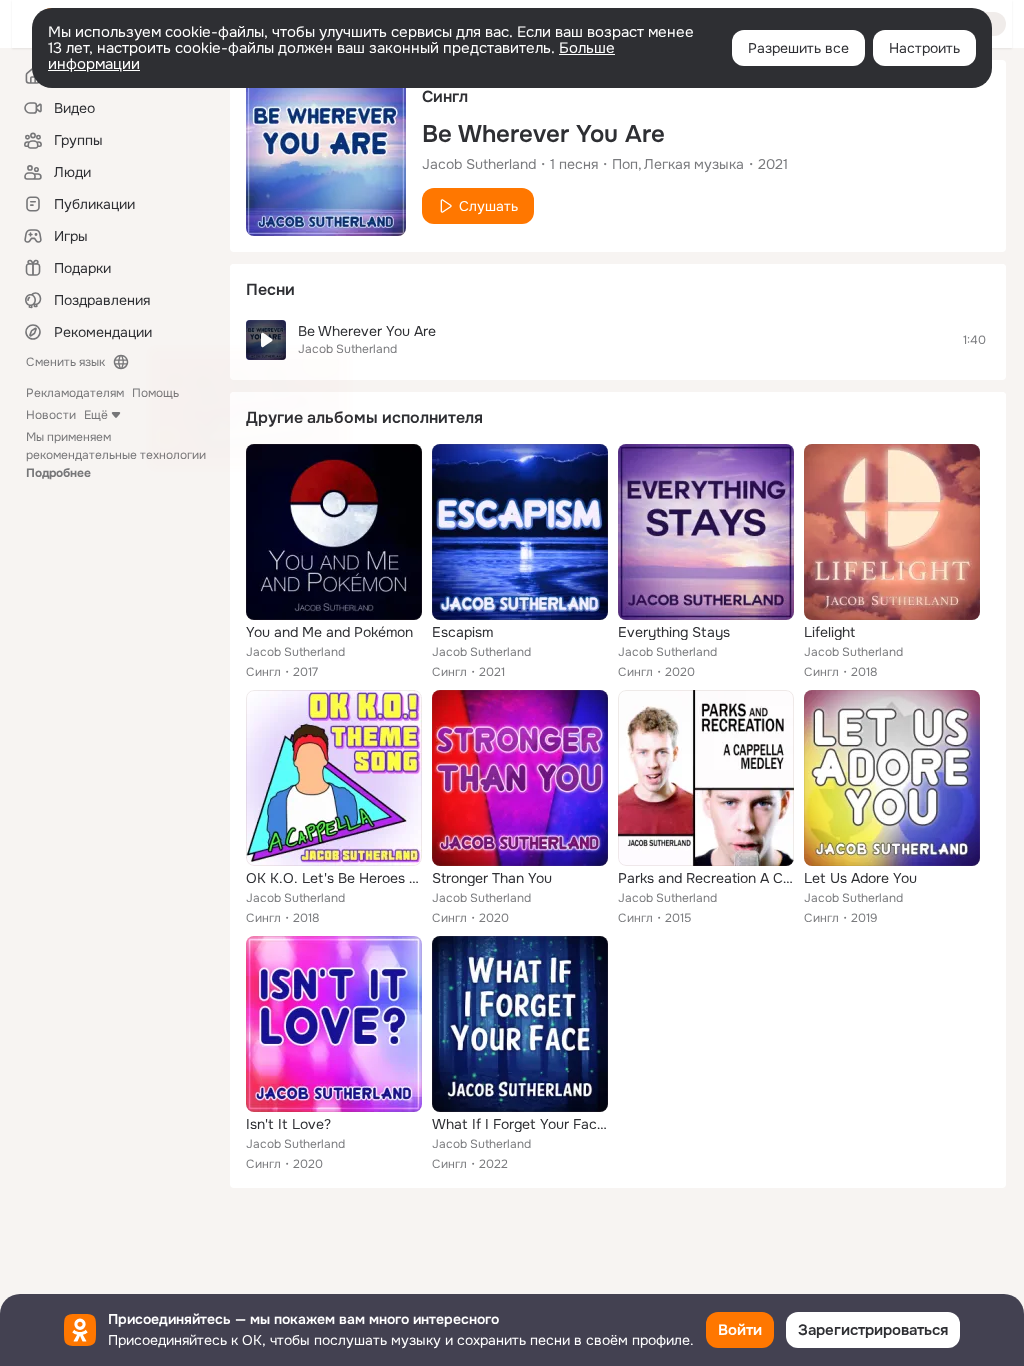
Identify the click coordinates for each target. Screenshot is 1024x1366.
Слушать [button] (488, 206)
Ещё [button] (96, 415)
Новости (51, 415)
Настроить (924, 48)
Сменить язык (65, 362)
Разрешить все (798, 48)
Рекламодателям (75, 393)
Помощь (155, 393)
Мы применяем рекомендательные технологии (116, 455)
